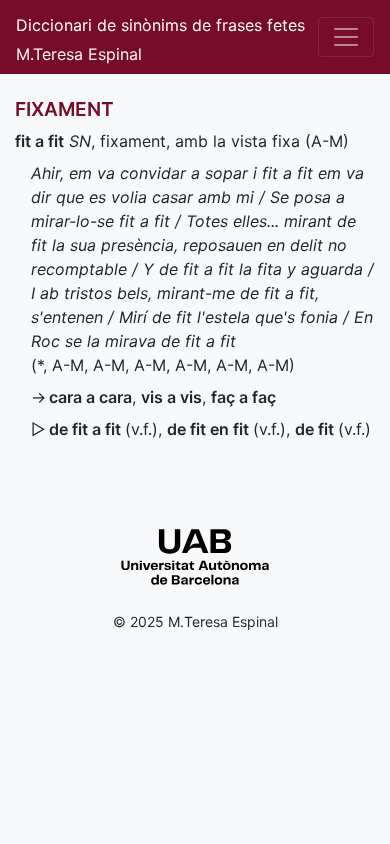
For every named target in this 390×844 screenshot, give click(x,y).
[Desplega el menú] (346, 37)
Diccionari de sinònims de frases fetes (160, 25)
